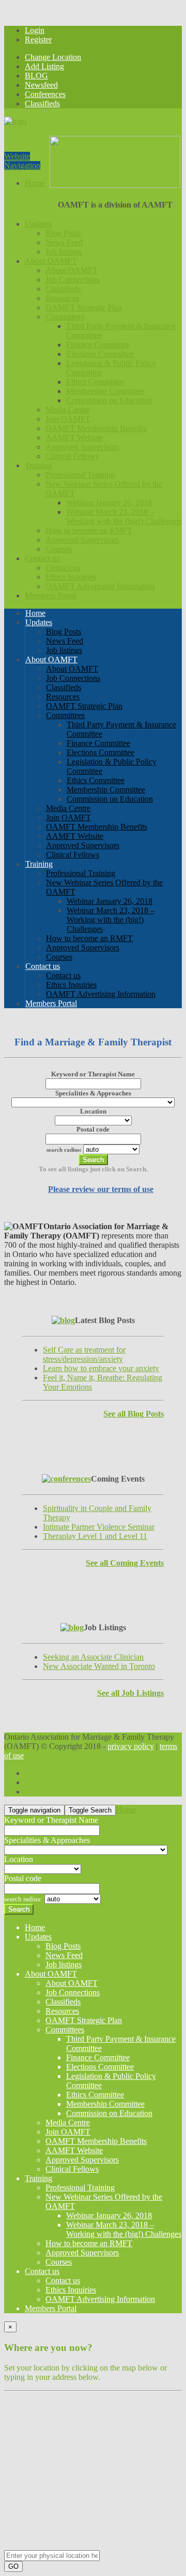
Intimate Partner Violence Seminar (99, 1527)
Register (38, 39)
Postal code (93, 1129)
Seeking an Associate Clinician (93, 1657)
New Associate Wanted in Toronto (99, 1666)
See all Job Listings (130, 1693)
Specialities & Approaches (93, 1093)
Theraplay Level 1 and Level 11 (95, 1536)
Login (35, 30)
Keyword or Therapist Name (93, 1074)
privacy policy (131, 1746)
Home (126, 1810)
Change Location (53, 57)
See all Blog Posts (134, 1414)
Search (93, 1160)
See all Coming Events (125, 1563)
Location (93, 1111)
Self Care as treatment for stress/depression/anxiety (84, 1354)
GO (13, 2566)
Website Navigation (22, 161)
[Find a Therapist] (16, 121)
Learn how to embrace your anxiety (101, 1368)
